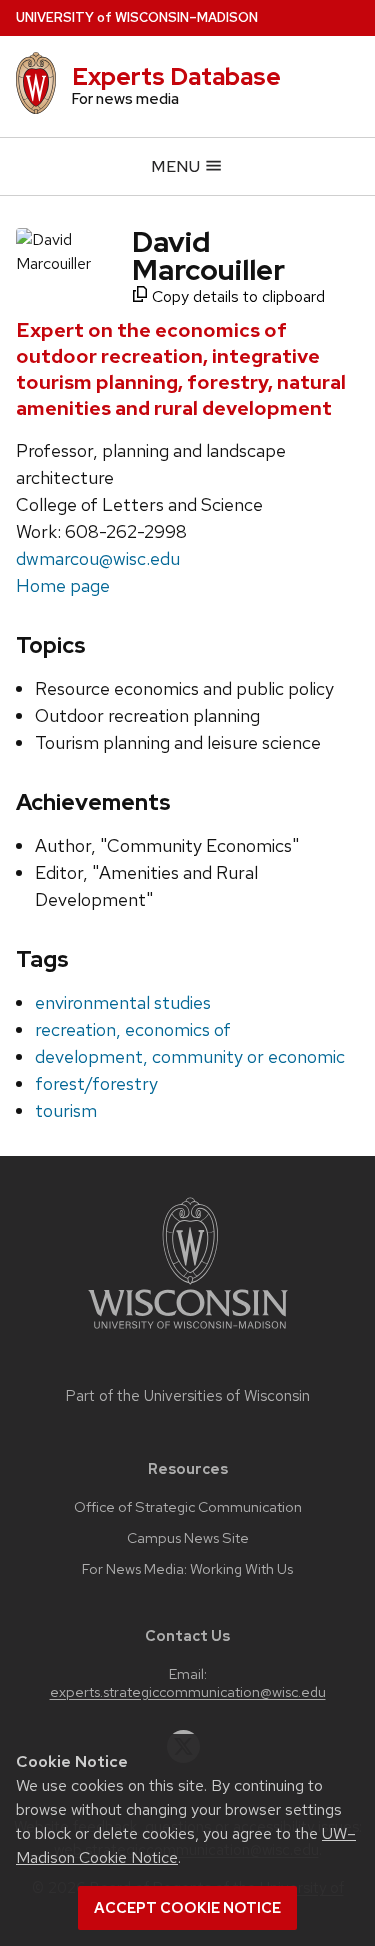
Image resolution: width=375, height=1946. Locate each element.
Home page (63, 585)
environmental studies (123, 1002)
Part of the (188, 1396)
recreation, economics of (133, 1029)
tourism (66, 1110)
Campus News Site (188, 1538)
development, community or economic (190, 1056)
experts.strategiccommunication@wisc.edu (188, 1692)
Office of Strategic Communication (188, 1507)
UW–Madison (137, 17)
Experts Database (176, 76)
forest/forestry (96, 1083)
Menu (177, 166)
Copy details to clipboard (236, 296)
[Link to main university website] (188, 1332)
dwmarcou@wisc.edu (98, 558)
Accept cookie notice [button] (187, 1908)
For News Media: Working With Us (187, 1569)
